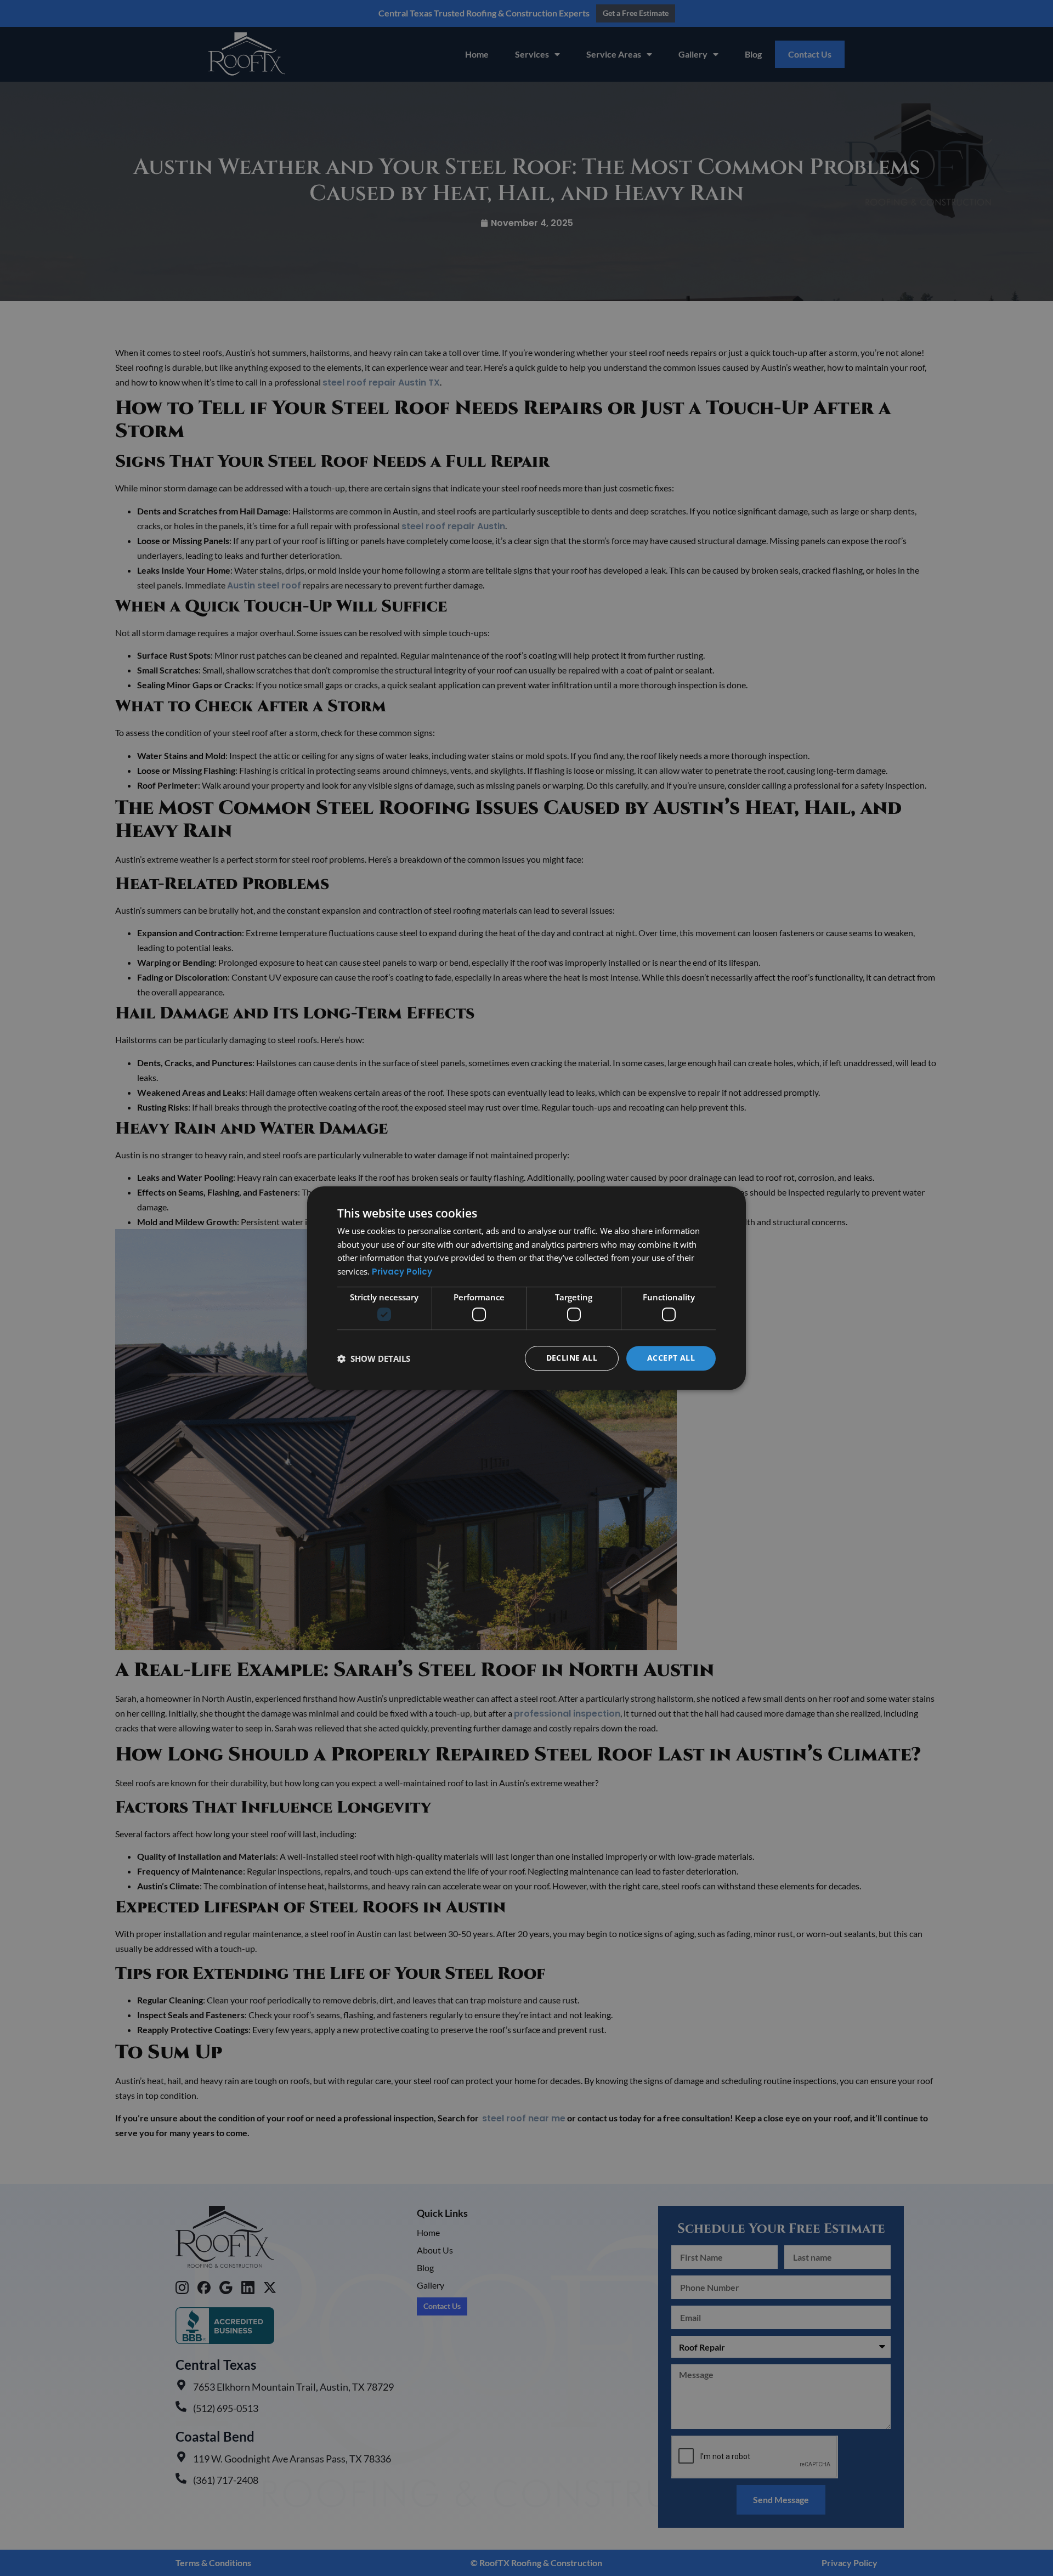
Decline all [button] (572, 1358)
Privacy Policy (402, 1272)
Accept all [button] (671, 1358)
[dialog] (526, 1288)
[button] (374, 1358)
